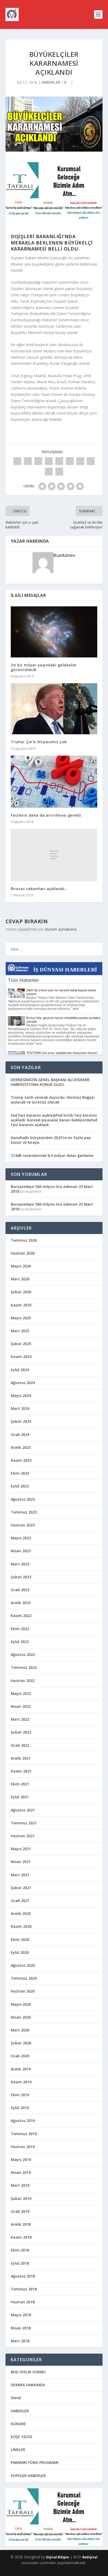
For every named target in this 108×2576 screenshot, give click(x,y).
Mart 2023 (20, 1564)
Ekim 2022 (20, 1629)
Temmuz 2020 (24, 1978)
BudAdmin (64, 555)
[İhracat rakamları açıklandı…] (54, 855)
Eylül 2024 (20, 1370)
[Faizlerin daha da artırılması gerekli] (54, 782)
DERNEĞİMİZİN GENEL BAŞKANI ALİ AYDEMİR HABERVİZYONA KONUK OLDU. (50, 1082)
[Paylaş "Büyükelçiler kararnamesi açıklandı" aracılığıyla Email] (49, 472)
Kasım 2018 (21, 2237)
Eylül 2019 (20, 2108)
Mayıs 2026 (21, 1266)
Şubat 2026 (21, 1292)
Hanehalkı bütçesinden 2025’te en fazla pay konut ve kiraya (51, 1140)
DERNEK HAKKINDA (28, 2385)
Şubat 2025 (21, 1344)
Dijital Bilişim (58, 2557)
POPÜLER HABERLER (28, 2476)
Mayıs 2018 (21, 2315)
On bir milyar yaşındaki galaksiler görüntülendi (44, 667)
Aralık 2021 (21, 1758)
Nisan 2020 (21, 2017)
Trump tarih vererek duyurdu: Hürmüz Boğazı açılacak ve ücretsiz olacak (53, 1100)
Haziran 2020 (23, 1991)
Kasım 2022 (21, 1616)
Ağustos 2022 (23, 1654)
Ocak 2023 (20, 1590)
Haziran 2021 (23, 1836)
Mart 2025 (20, 1331)
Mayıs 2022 (21, 1693)
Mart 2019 (20, 2185)
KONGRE (18, 2424)
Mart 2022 (20, 1719)
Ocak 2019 (20, 2211)
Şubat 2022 (21, 1732)
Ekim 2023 (20, 1473)
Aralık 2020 (21, 1913)
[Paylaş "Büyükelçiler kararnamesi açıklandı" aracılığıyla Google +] (38, 461)
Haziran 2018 (23, 2302)
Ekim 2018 (20, 2250)
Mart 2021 (20, 1875)
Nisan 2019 (21, 2172)
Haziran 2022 (23, 1681)
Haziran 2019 (23, 2147)
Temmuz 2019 (24, 2134)
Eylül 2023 (20, 1486)
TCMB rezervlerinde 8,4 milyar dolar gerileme (52, 1155)
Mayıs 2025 (21, 1318)
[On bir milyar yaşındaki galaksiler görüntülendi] (54, 632)
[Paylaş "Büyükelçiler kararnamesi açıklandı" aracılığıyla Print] (59, 472)
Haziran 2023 (23, 1525)
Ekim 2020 (20, 1940)
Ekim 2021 (20, 1784)
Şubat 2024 (21, 1421)
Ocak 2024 (20, 1434)
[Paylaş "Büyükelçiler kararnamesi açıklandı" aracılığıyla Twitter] (28, 461)
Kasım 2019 (21, 2082)
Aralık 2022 (21, 1603)
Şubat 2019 (21, 2198)
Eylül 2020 (20, 1952)
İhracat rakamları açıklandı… (39, 889)
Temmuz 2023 (24, 1512)
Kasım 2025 (21, 1305)
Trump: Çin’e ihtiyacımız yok (39, 742)
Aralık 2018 (21, 2224)
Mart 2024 (20, 1408)
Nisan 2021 (21, 1862)
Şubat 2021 (21, 1888)
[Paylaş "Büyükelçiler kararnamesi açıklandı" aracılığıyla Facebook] (17, 461)
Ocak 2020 (20, 2056)
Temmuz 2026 (24, 1240)
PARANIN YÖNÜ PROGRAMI (35, 2462)
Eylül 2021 (20, 1797)
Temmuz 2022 (24, 1667)
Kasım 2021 (21, 1771)
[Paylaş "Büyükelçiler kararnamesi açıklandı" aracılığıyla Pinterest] (59, 461)
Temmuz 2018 (24, 2289)
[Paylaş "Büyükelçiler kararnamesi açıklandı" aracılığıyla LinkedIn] (70, 461)
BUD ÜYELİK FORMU (28, 2372)
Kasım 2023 (21, 1460)
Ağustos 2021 (23, 1810)
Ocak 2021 (20, 1901)
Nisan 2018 (21, 2328)
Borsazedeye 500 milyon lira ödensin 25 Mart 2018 (52, 1189)
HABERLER (51, 82)
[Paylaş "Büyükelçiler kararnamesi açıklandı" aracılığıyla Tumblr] (49, 461)
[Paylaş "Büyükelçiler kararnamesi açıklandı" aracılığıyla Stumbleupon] (91, 461)
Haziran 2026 (23, 1253)
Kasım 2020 (21, 1926)
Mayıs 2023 (21, 1538)
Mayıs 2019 (21, 2160)
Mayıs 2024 (21, 1396)
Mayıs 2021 (21, 1849)
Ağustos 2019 (23, 2121)
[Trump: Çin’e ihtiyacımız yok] (54, 709)
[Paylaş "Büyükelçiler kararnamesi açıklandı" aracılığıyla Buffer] (80, 461)
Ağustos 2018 (23, 2276)
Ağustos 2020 (23, 1965)
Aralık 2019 (21, 2069)
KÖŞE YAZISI (21, 2437)
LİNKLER (18, 2450)
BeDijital (90, 2557)
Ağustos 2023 (23, 1499)
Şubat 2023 (21, 1577)
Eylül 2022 (20, 1642)
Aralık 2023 (21, 1447)
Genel (16, 2398)
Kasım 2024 (21, 1357)
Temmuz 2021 (24, 1823)
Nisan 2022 (21, 1706)
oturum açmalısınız (61, 929)
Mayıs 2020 (21, 2004)
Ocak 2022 (20, 1745)
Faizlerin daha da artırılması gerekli (46, 815)
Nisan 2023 (21, 1551)
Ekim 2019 (20, 2095)
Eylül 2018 (20, 2263)
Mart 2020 (20, 2030)
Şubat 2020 (21, 2043)
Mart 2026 (20, 1279)
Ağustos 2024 (23, 1383)
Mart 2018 (20, 2341)
